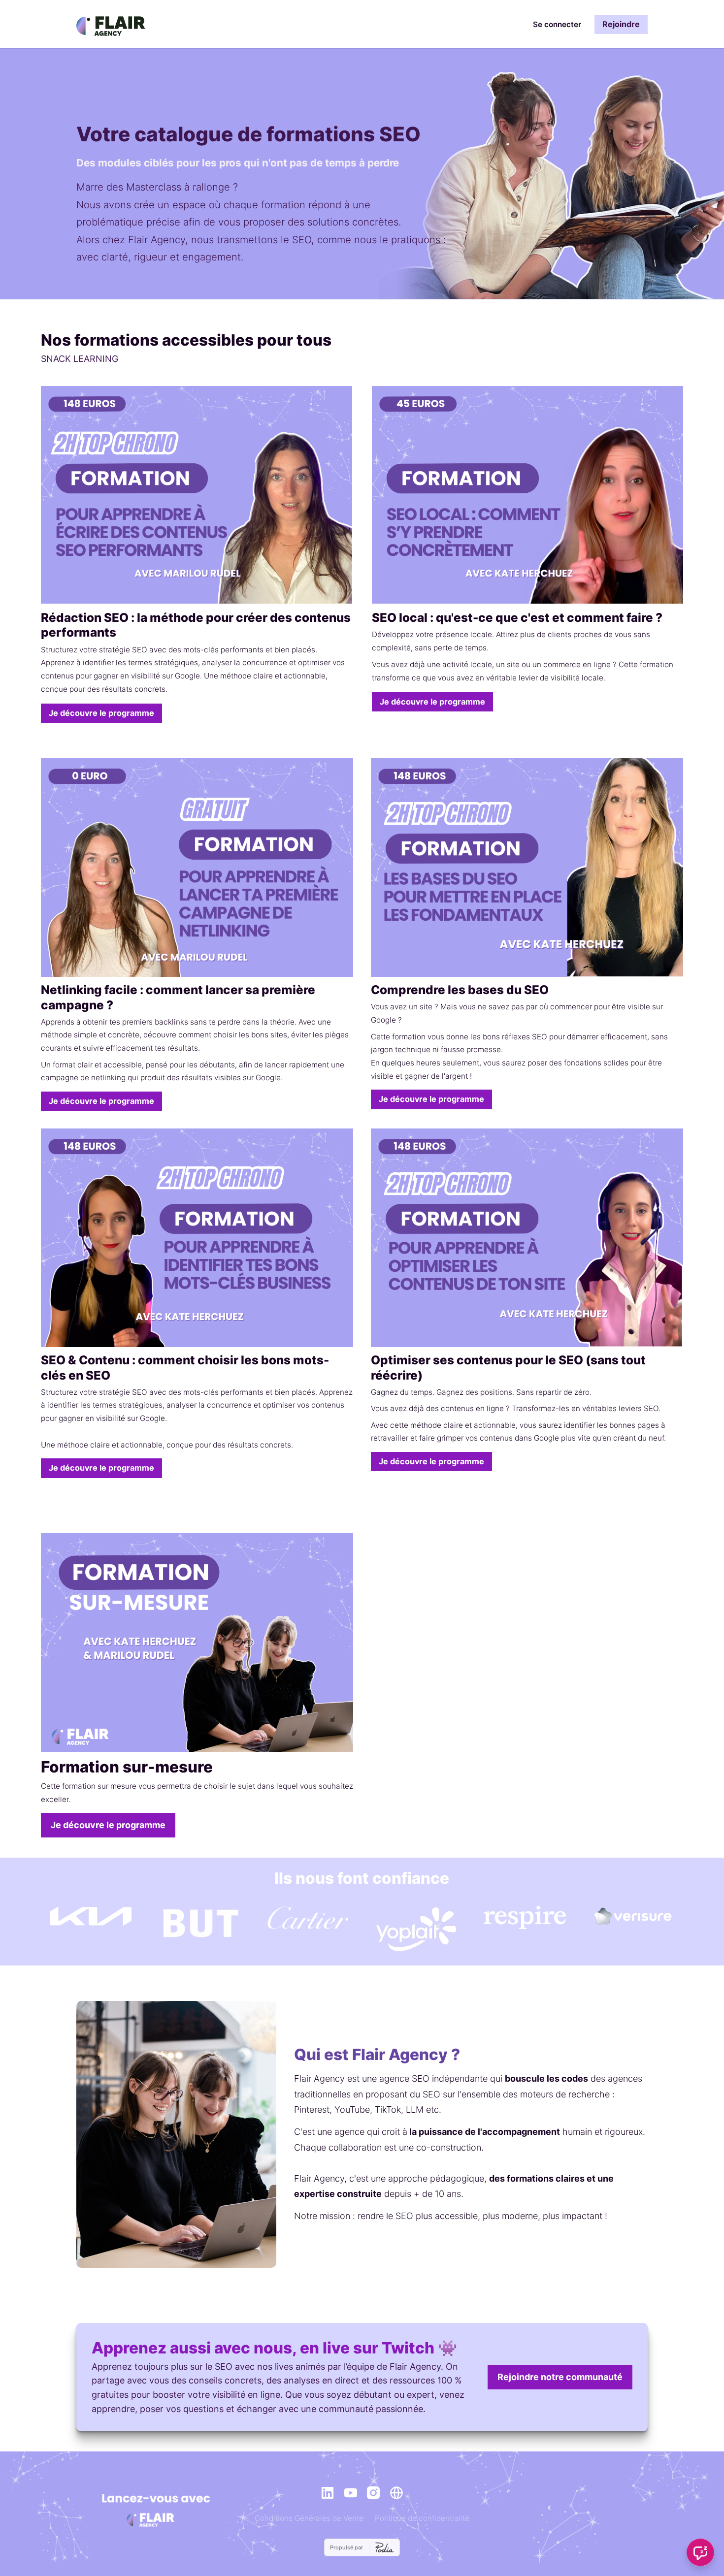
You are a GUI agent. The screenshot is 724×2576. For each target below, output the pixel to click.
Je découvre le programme (101, 713)
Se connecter (557, 24)
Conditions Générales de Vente (309, 2518)
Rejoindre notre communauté (560, 2377)
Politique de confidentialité (422, 2518)
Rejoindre (621, 24)
